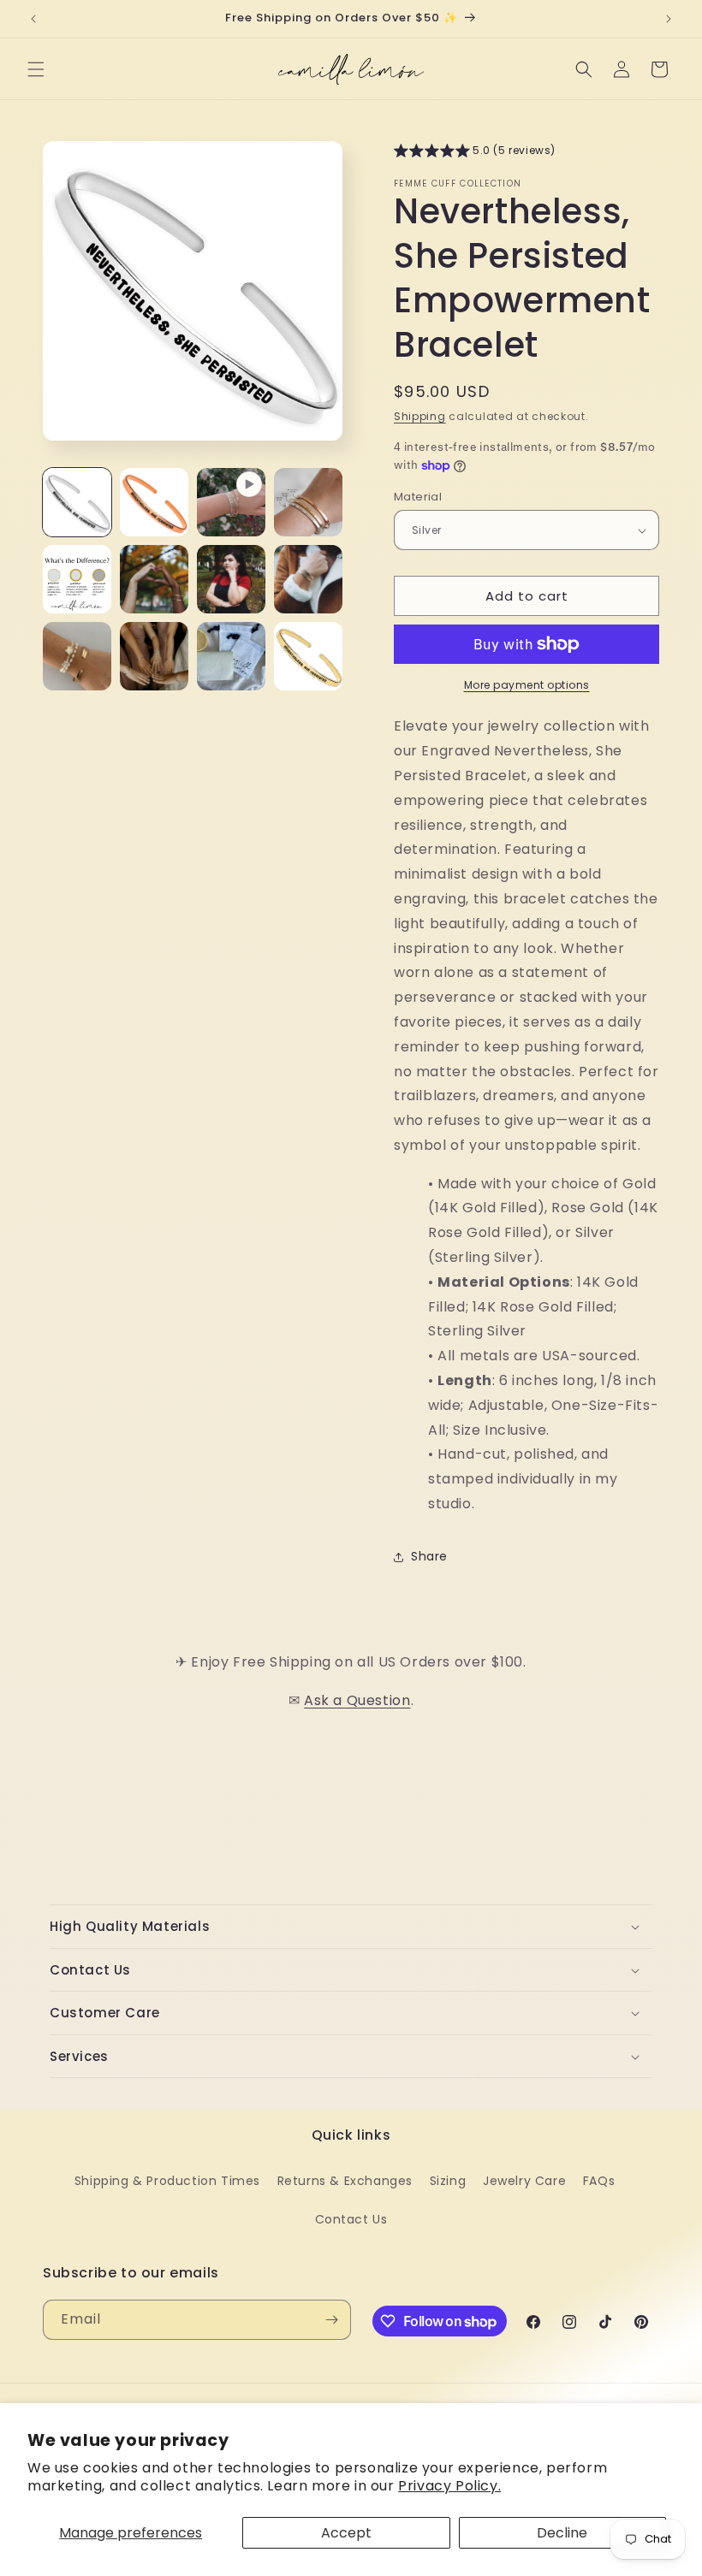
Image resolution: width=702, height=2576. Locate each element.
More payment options (527, 685)
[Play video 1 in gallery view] (231, 502)
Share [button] (429, 1556)
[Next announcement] (669, 19)
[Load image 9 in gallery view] (154, 656)
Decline (562, 2533)
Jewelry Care (524, 2181)
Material (418, 497)
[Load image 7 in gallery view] (308, 579)
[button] (36, 69)
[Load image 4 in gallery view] (77, 579)
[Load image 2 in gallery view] (154, 502)
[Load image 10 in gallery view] (231, 656)
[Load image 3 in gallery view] (308, 502)
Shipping (420, 416)
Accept (346, 2533)
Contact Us (351, 2219)
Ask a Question (357, 1700)
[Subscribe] (331, 2320)
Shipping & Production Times (167, 2181)
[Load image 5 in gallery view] (154, 579)
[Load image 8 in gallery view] (77, 656)
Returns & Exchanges (345, 2181)
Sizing (448, 2181)
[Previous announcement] (33, 19)
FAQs (599, 2181)
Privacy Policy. (449, 2486)
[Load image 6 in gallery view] (231, 579)
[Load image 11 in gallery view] (308, 656)
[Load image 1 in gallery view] (77, 502)
